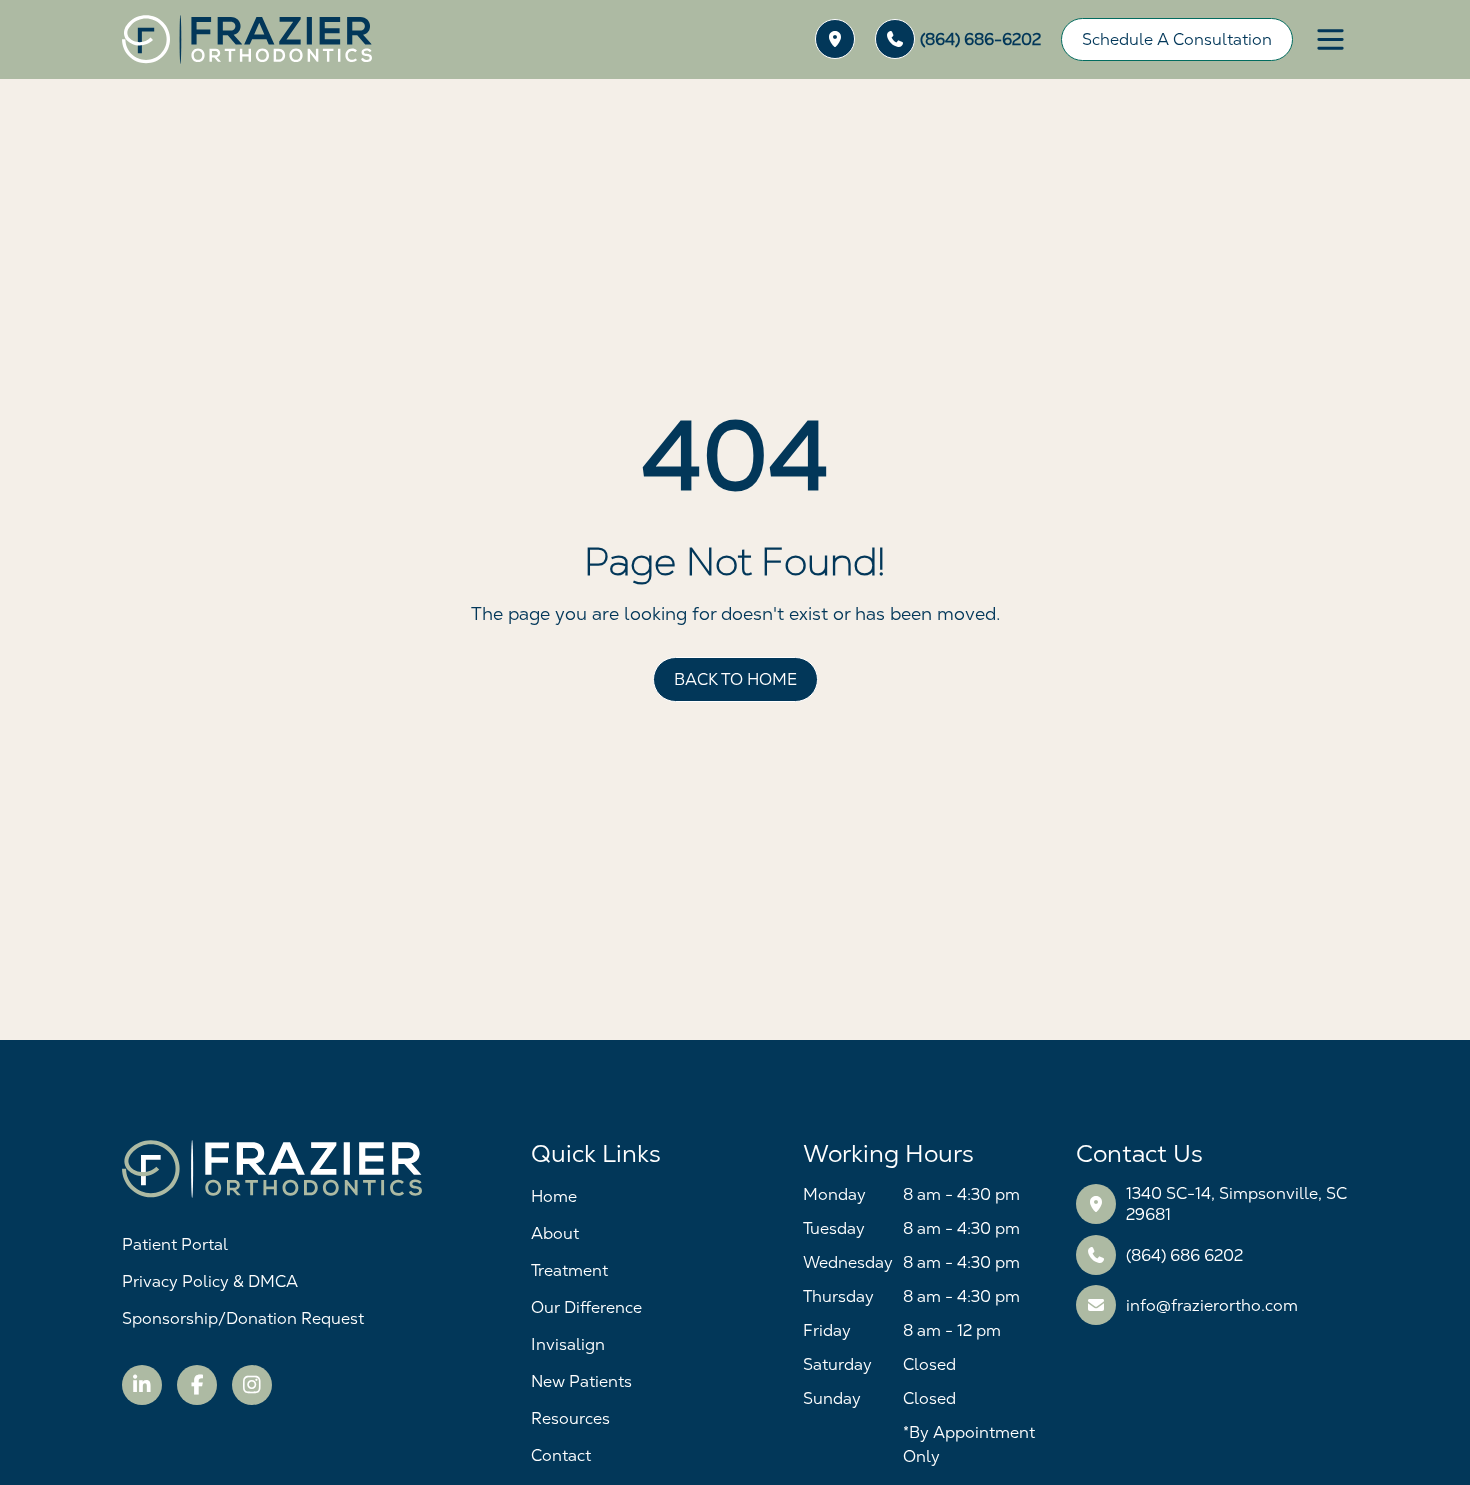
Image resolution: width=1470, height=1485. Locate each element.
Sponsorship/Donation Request (243, 1318)
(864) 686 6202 (1184, 1255)
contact (561, 1455)
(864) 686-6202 (980, 39)
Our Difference (586, 1307)
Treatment (569, 1270)
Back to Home (735, 679)
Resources (570, 1418)
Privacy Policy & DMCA (210, 1281)
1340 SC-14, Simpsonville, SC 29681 (1236, 1204)
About (555, 1233)
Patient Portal (175, 1244)
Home (554, 1196)
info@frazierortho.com (1212, 1305)
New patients (581, 1381)
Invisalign (568, 1344)
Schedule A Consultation (1177, 39)
